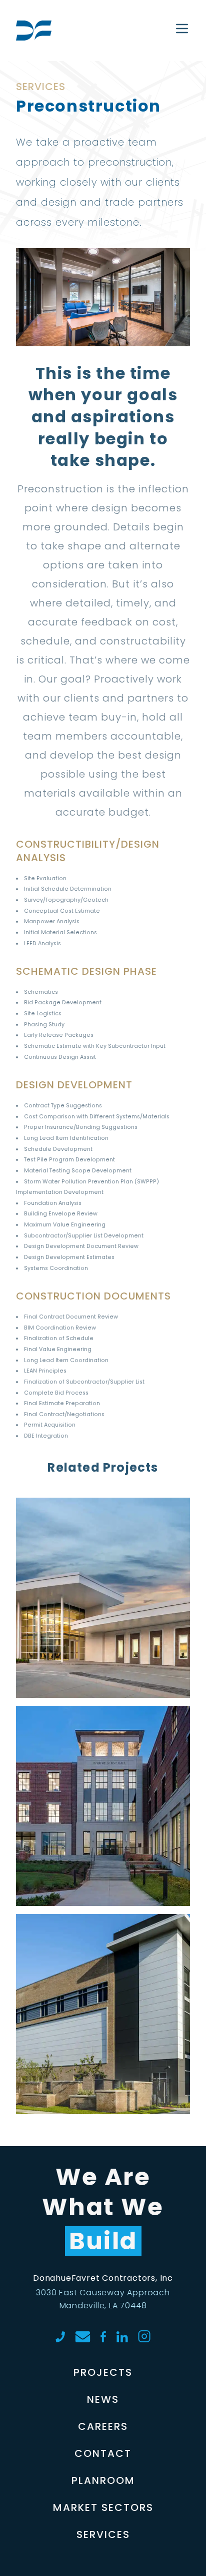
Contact (103, 2453)
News (103, 2399)
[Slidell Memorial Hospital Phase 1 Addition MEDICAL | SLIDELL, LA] (103, 1942)
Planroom (103, 2480)
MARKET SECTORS (103, 2507)
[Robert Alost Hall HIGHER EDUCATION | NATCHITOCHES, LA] (103, 1734)
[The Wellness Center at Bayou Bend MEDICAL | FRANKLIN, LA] (103, 1526)
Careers (103, 2426)
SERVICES (103, 2534)
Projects (103, 2372)
